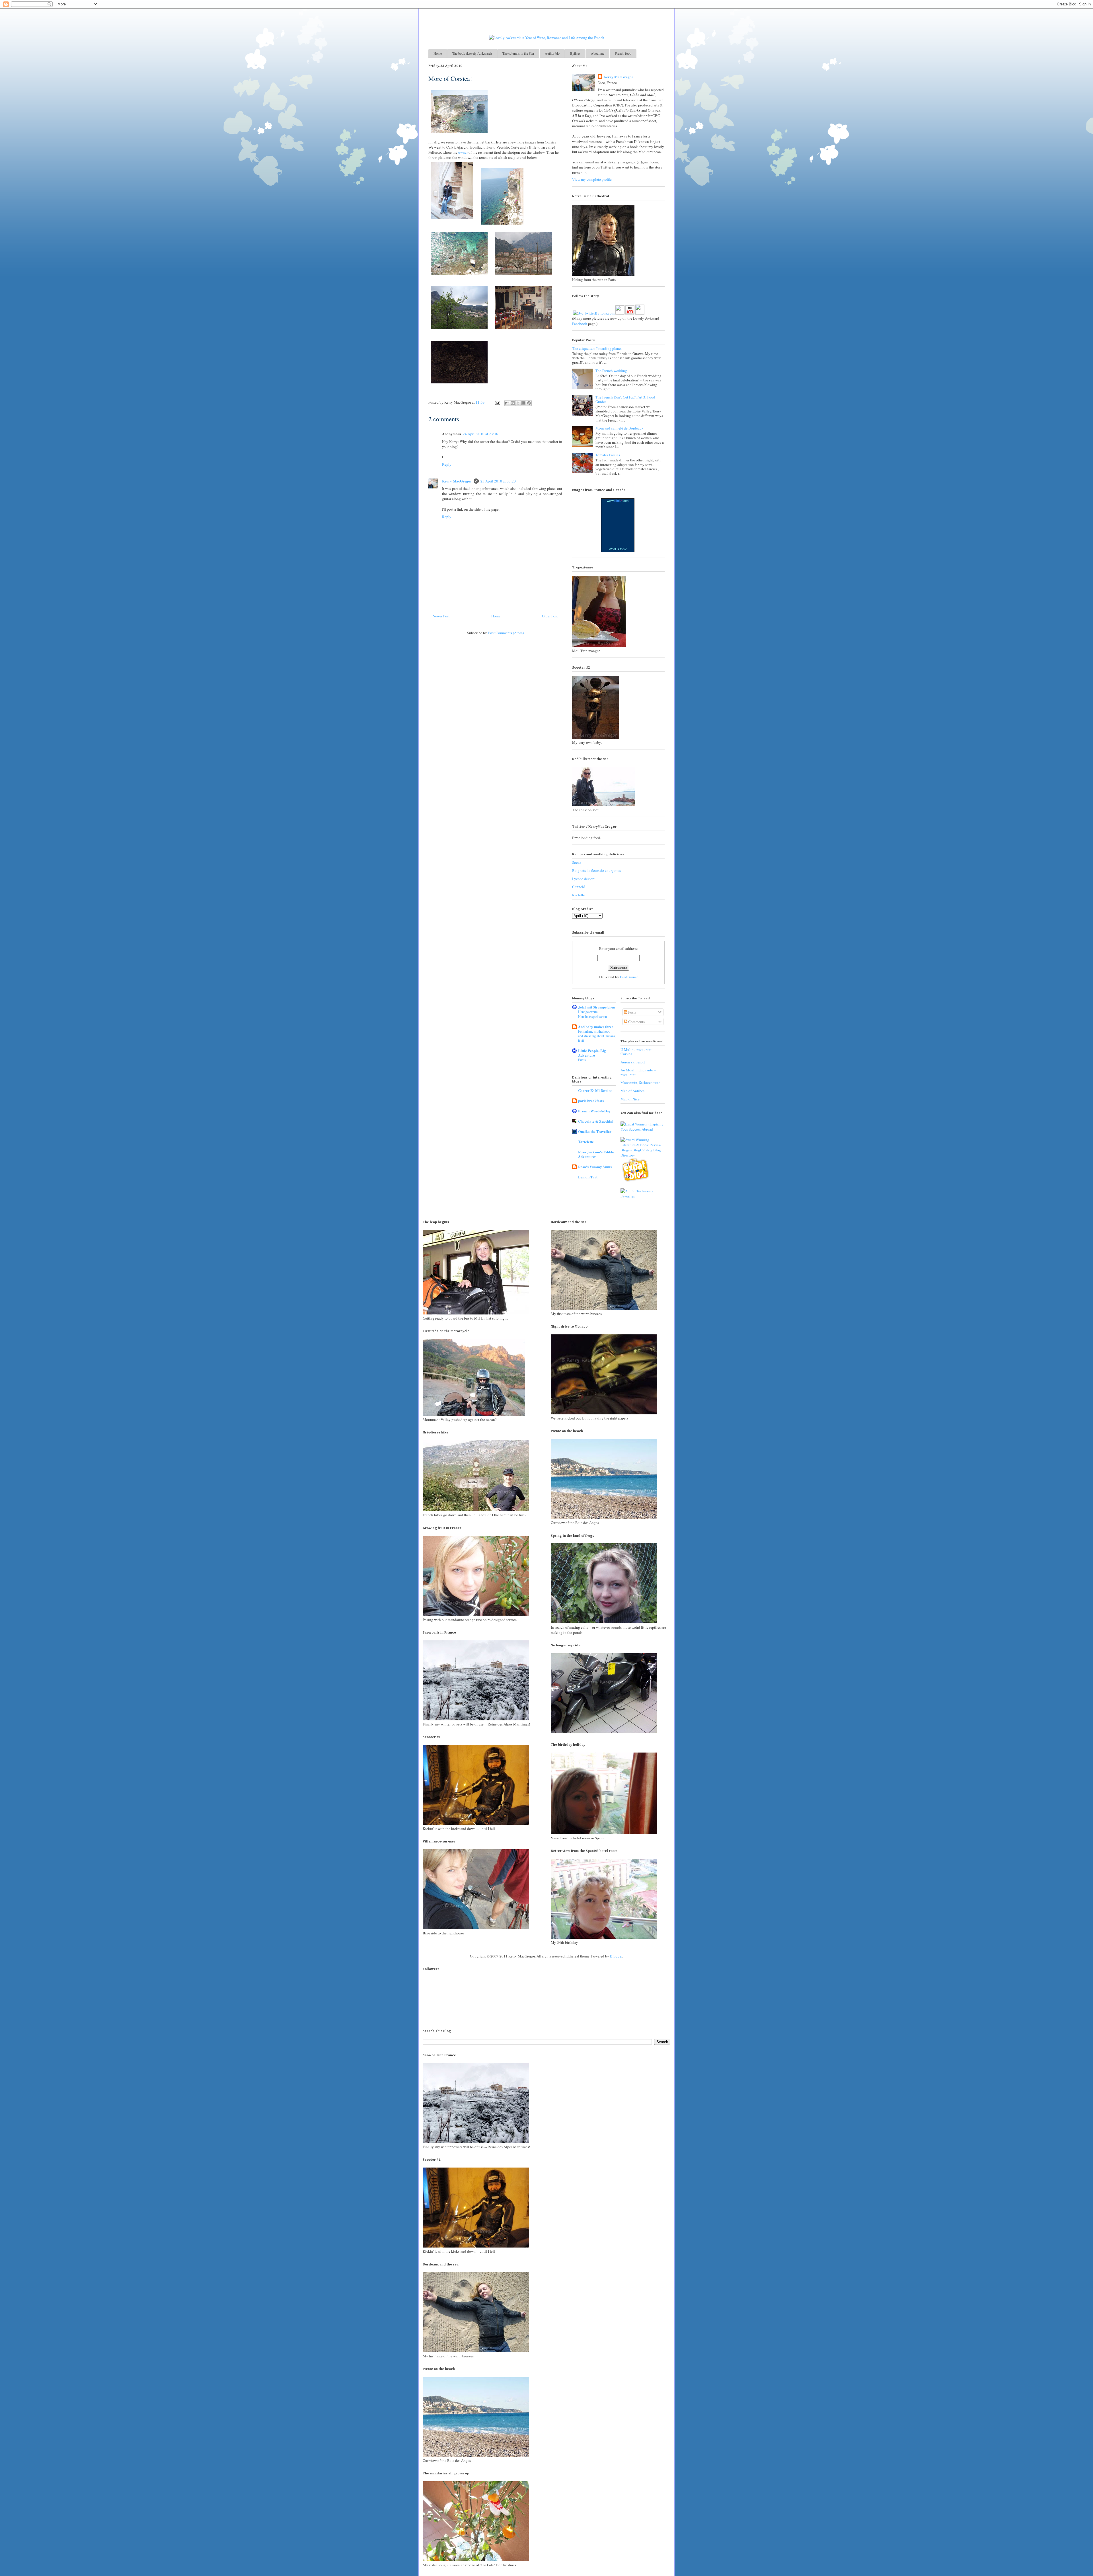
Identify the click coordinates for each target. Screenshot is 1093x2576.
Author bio (552, 53)
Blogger (616, 1956)
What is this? (618, 549)
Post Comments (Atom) (506, 633)
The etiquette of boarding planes (597, 348)
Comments (636, 1022)
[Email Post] (497, 402)
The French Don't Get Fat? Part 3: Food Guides (625, 399)
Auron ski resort (633, 1062)
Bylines (575, 53)
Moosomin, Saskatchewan (641, 1082)
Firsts (582, 1060)
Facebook (580, 324)
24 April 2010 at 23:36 (480, 434)
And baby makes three (596, 1027)
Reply (447, 464)
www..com (618, 501)
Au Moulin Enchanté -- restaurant (638, 1072)
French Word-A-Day (594, 1111)
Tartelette (586, 1142)
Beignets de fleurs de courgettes (596, 870)
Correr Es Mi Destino (595, 1090)
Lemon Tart (588, 1177)
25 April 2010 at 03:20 (498, 481)
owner (463, 152)
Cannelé (579, 887)
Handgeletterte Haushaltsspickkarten (592, 1014)
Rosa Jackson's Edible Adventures (596, 1154)
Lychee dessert (583, 879)
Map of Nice (630, 1099)
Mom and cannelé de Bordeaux (620, 428)
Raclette (579, 895)
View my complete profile (592, 179)
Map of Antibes (632, 1091)
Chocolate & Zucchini (596, 1121)
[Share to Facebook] (523, 403)
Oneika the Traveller (595, 1131)
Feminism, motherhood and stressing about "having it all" (597, 1036)
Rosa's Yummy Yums (595, 1167)
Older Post (550, 616)
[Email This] (507, 403)
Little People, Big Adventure (592, 1053)
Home (438, 53)
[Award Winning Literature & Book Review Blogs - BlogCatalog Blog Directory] (643, 1155)
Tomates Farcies (608, 455)
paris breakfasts (591, 1101)
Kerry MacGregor (457, 481)
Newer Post (441, 616)
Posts (632, 1012)
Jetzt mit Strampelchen (597, 1007)
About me (598, 53)
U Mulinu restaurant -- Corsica (638, 1052)
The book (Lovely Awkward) (472, 53)
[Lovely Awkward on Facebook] (620, 310)
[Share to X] (518, 403)
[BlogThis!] (513, 403)
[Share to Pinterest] (529, 403)
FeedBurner (629, 977)
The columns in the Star (518, 53)
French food (623, 53)
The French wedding (611, 371)
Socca (577, 862)
